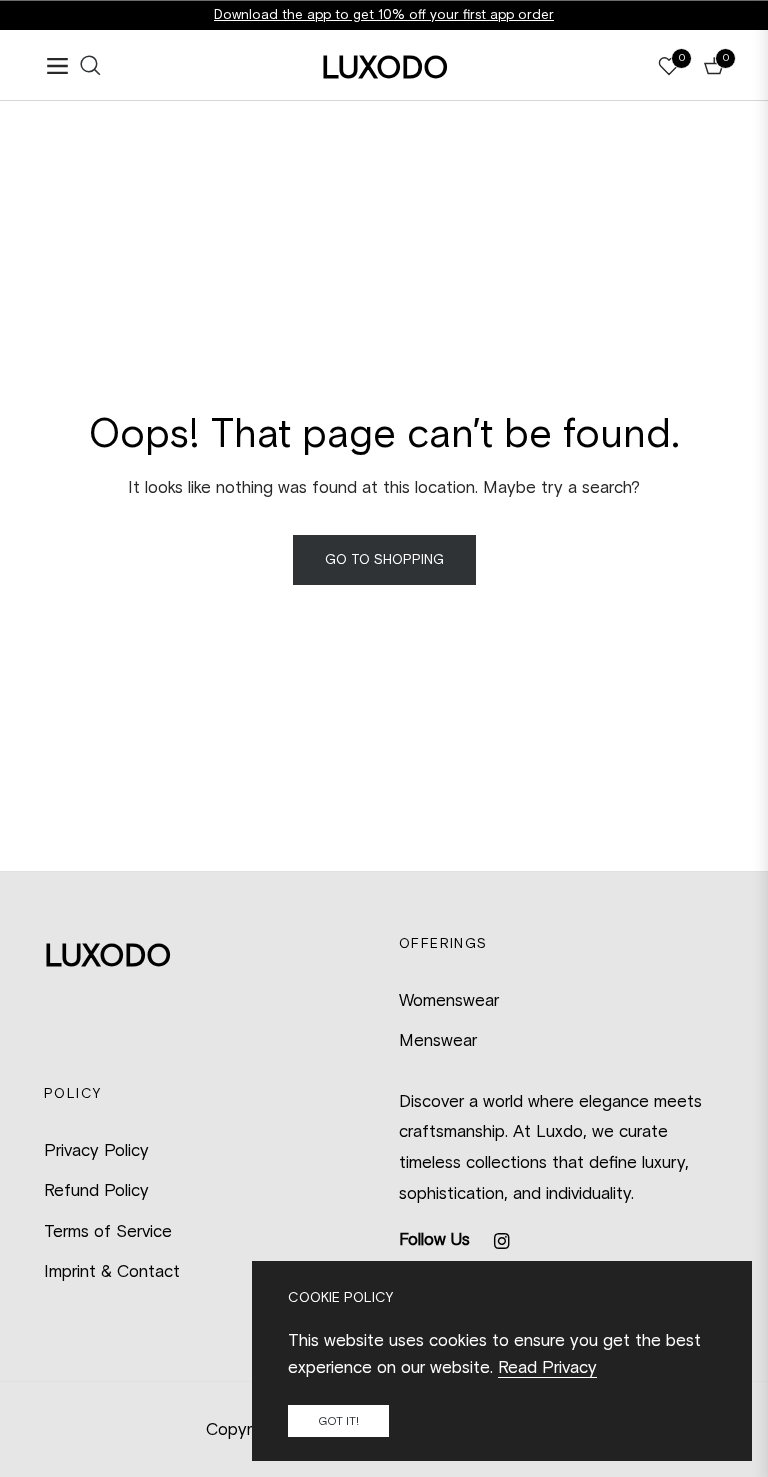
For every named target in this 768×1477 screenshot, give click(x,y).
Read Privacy (547, 1367)
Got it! (338, 1421)
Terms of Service (108, 1231)
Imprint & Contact (112, 1271)
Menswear (438, 1040)
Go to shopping (384, 559)
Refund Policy (96, 1190)
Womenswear (449, 1000)
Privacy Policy (96, 1150)
